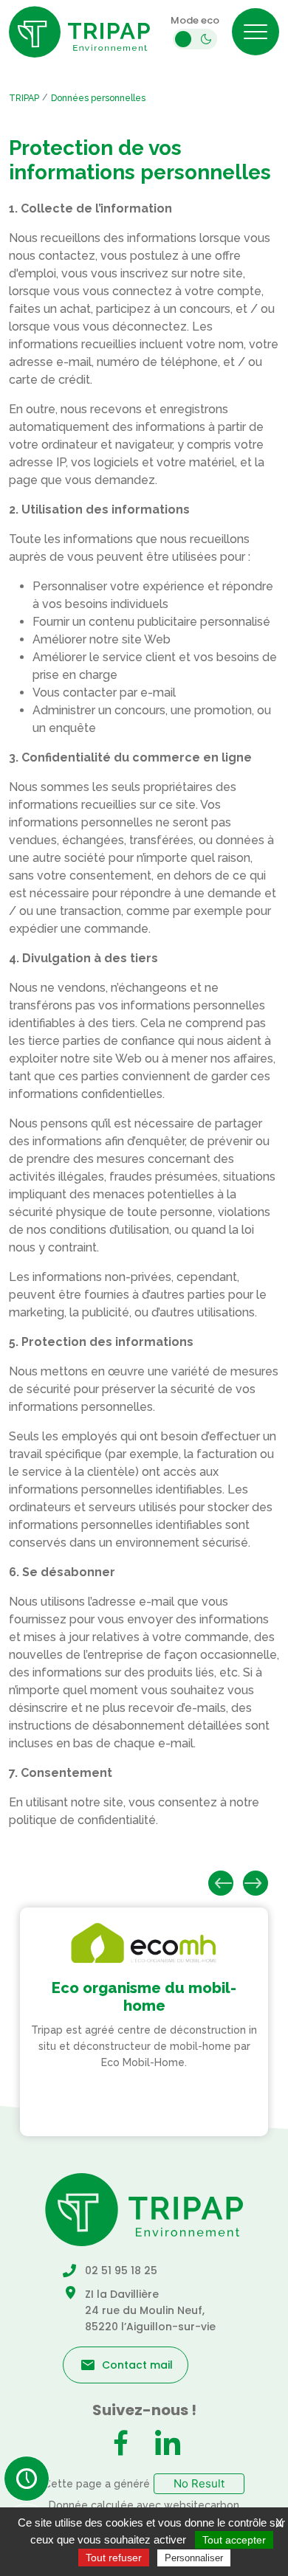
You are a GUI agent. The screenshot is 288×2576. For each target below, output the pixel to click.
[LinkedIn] (168, 2445)
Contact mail (137, 2365)
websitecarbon (202, 2505)
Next (256, 1883)
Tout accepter (234, 2540)
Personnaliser (194, 2558)
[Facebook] (120, 2445)
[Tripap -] (79, 32)
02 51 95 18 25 (121, 2271)
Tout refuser (114, 2558)
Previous (221, 1883)
